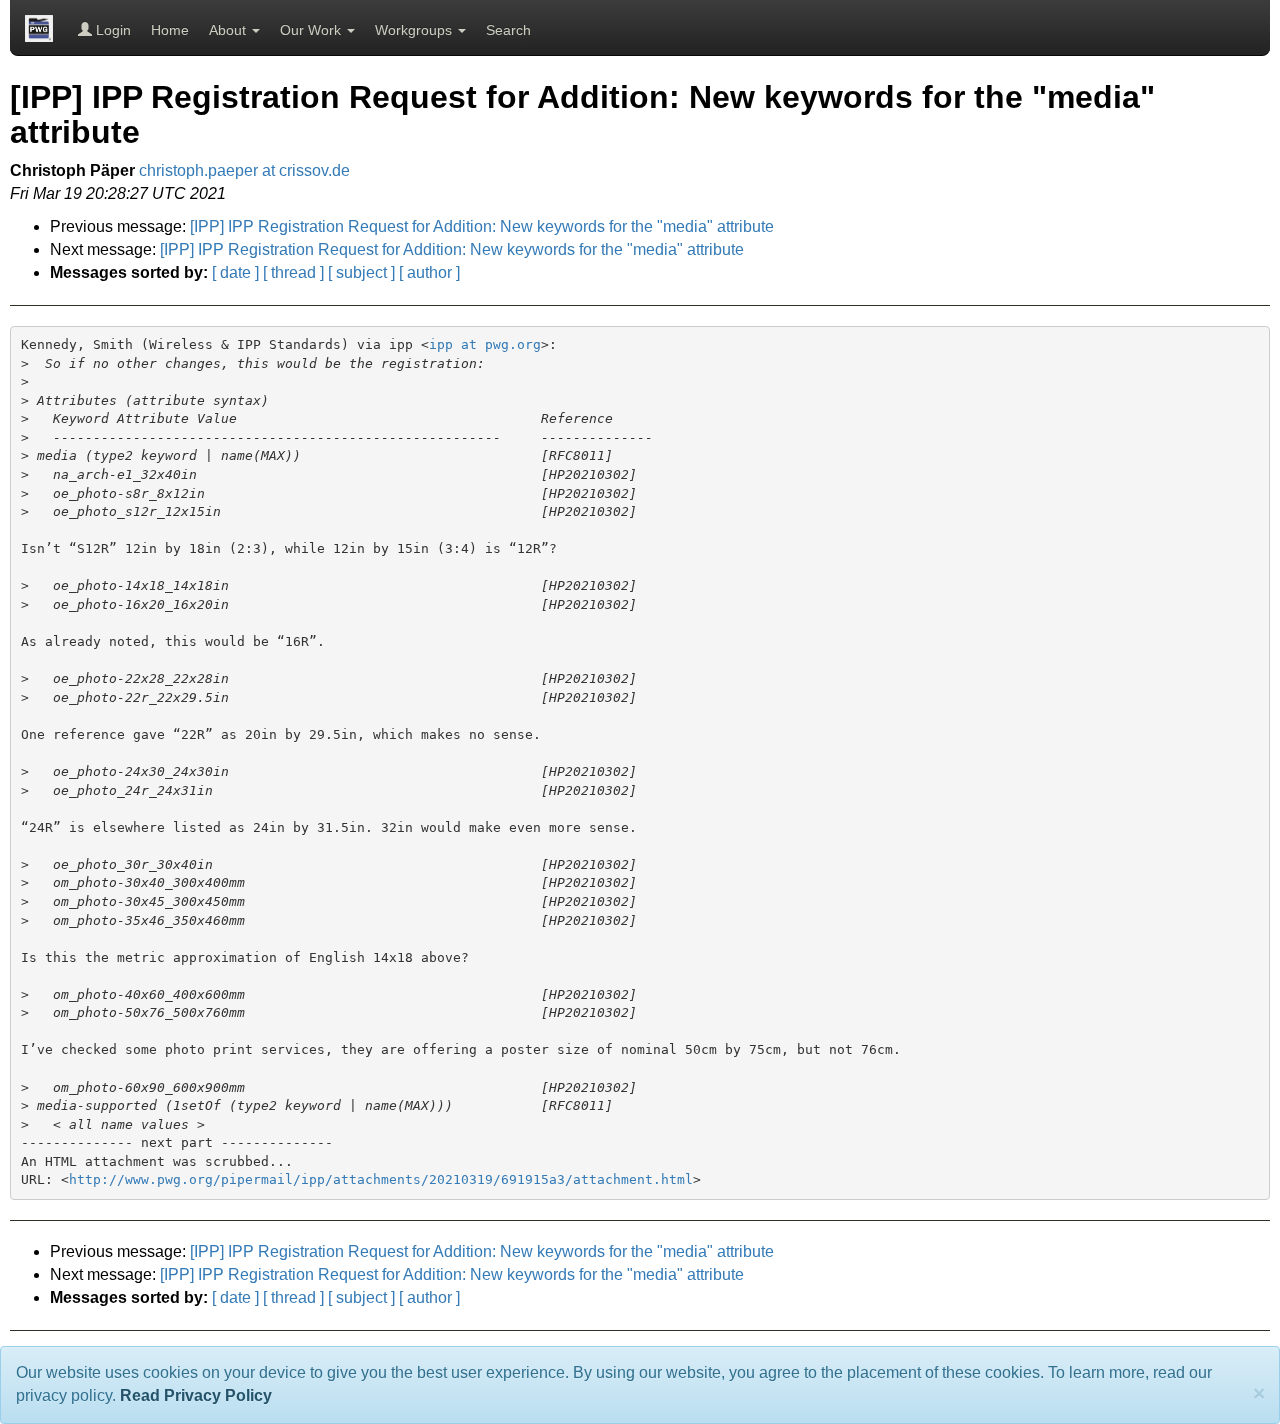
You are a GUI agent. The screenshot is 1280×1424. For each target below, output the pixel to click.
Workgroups (415, 30)
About (229, 30)
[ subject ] (361, 272)
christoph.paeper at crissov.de (244, 170)
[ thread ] (293, 272)
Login (111, 30)
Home (170, 30)
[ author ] (429, 272)
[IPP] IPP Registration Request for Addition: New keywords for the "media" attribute (482, 226)
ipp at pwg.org (485, 344)
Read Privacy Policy (196, 1395)
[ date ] (235, 272)
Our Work (312, 30)
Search (508, 30)
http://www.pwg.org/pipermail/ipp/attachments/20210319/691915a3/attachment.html (381, 1179)
